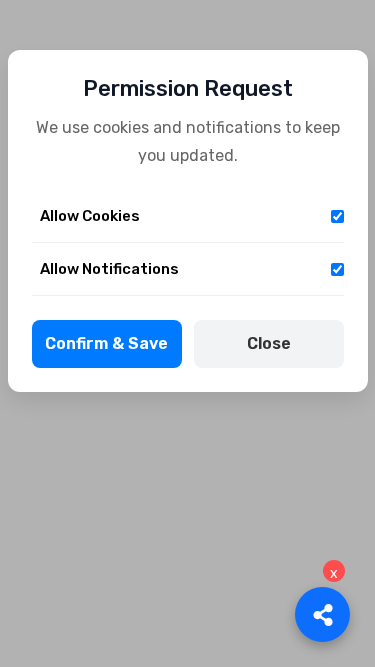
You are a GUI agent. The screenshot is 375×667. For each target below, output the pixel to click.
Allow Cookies (90, 216)
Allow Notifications (109, 269)
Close (269, 343)
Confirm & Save (106, 343)
